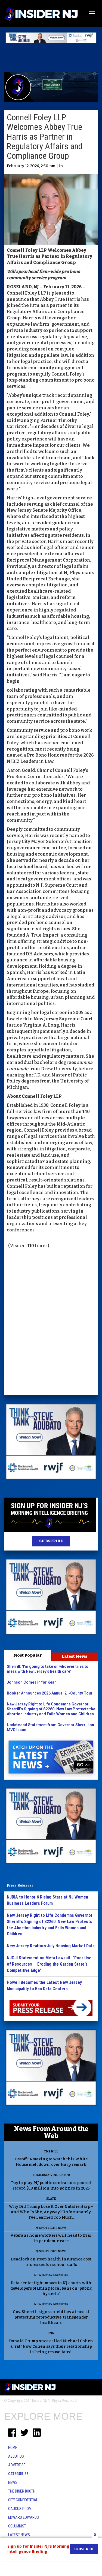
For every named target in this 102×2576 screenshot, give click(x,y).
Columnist (17, 2526)
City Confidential (23, 2500)
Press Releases (20, 1885)
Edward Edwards (24, 2517)
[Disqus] (51, 1323)
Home (13, 2448)
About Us (16, 2456)
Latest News (75, 1656)
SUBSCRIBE (51, 1541)
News (13, 2482)
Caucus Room (20, 2509)
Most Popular (28, 1655)
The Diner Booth (22, 2491)
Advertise (17, 2465)
